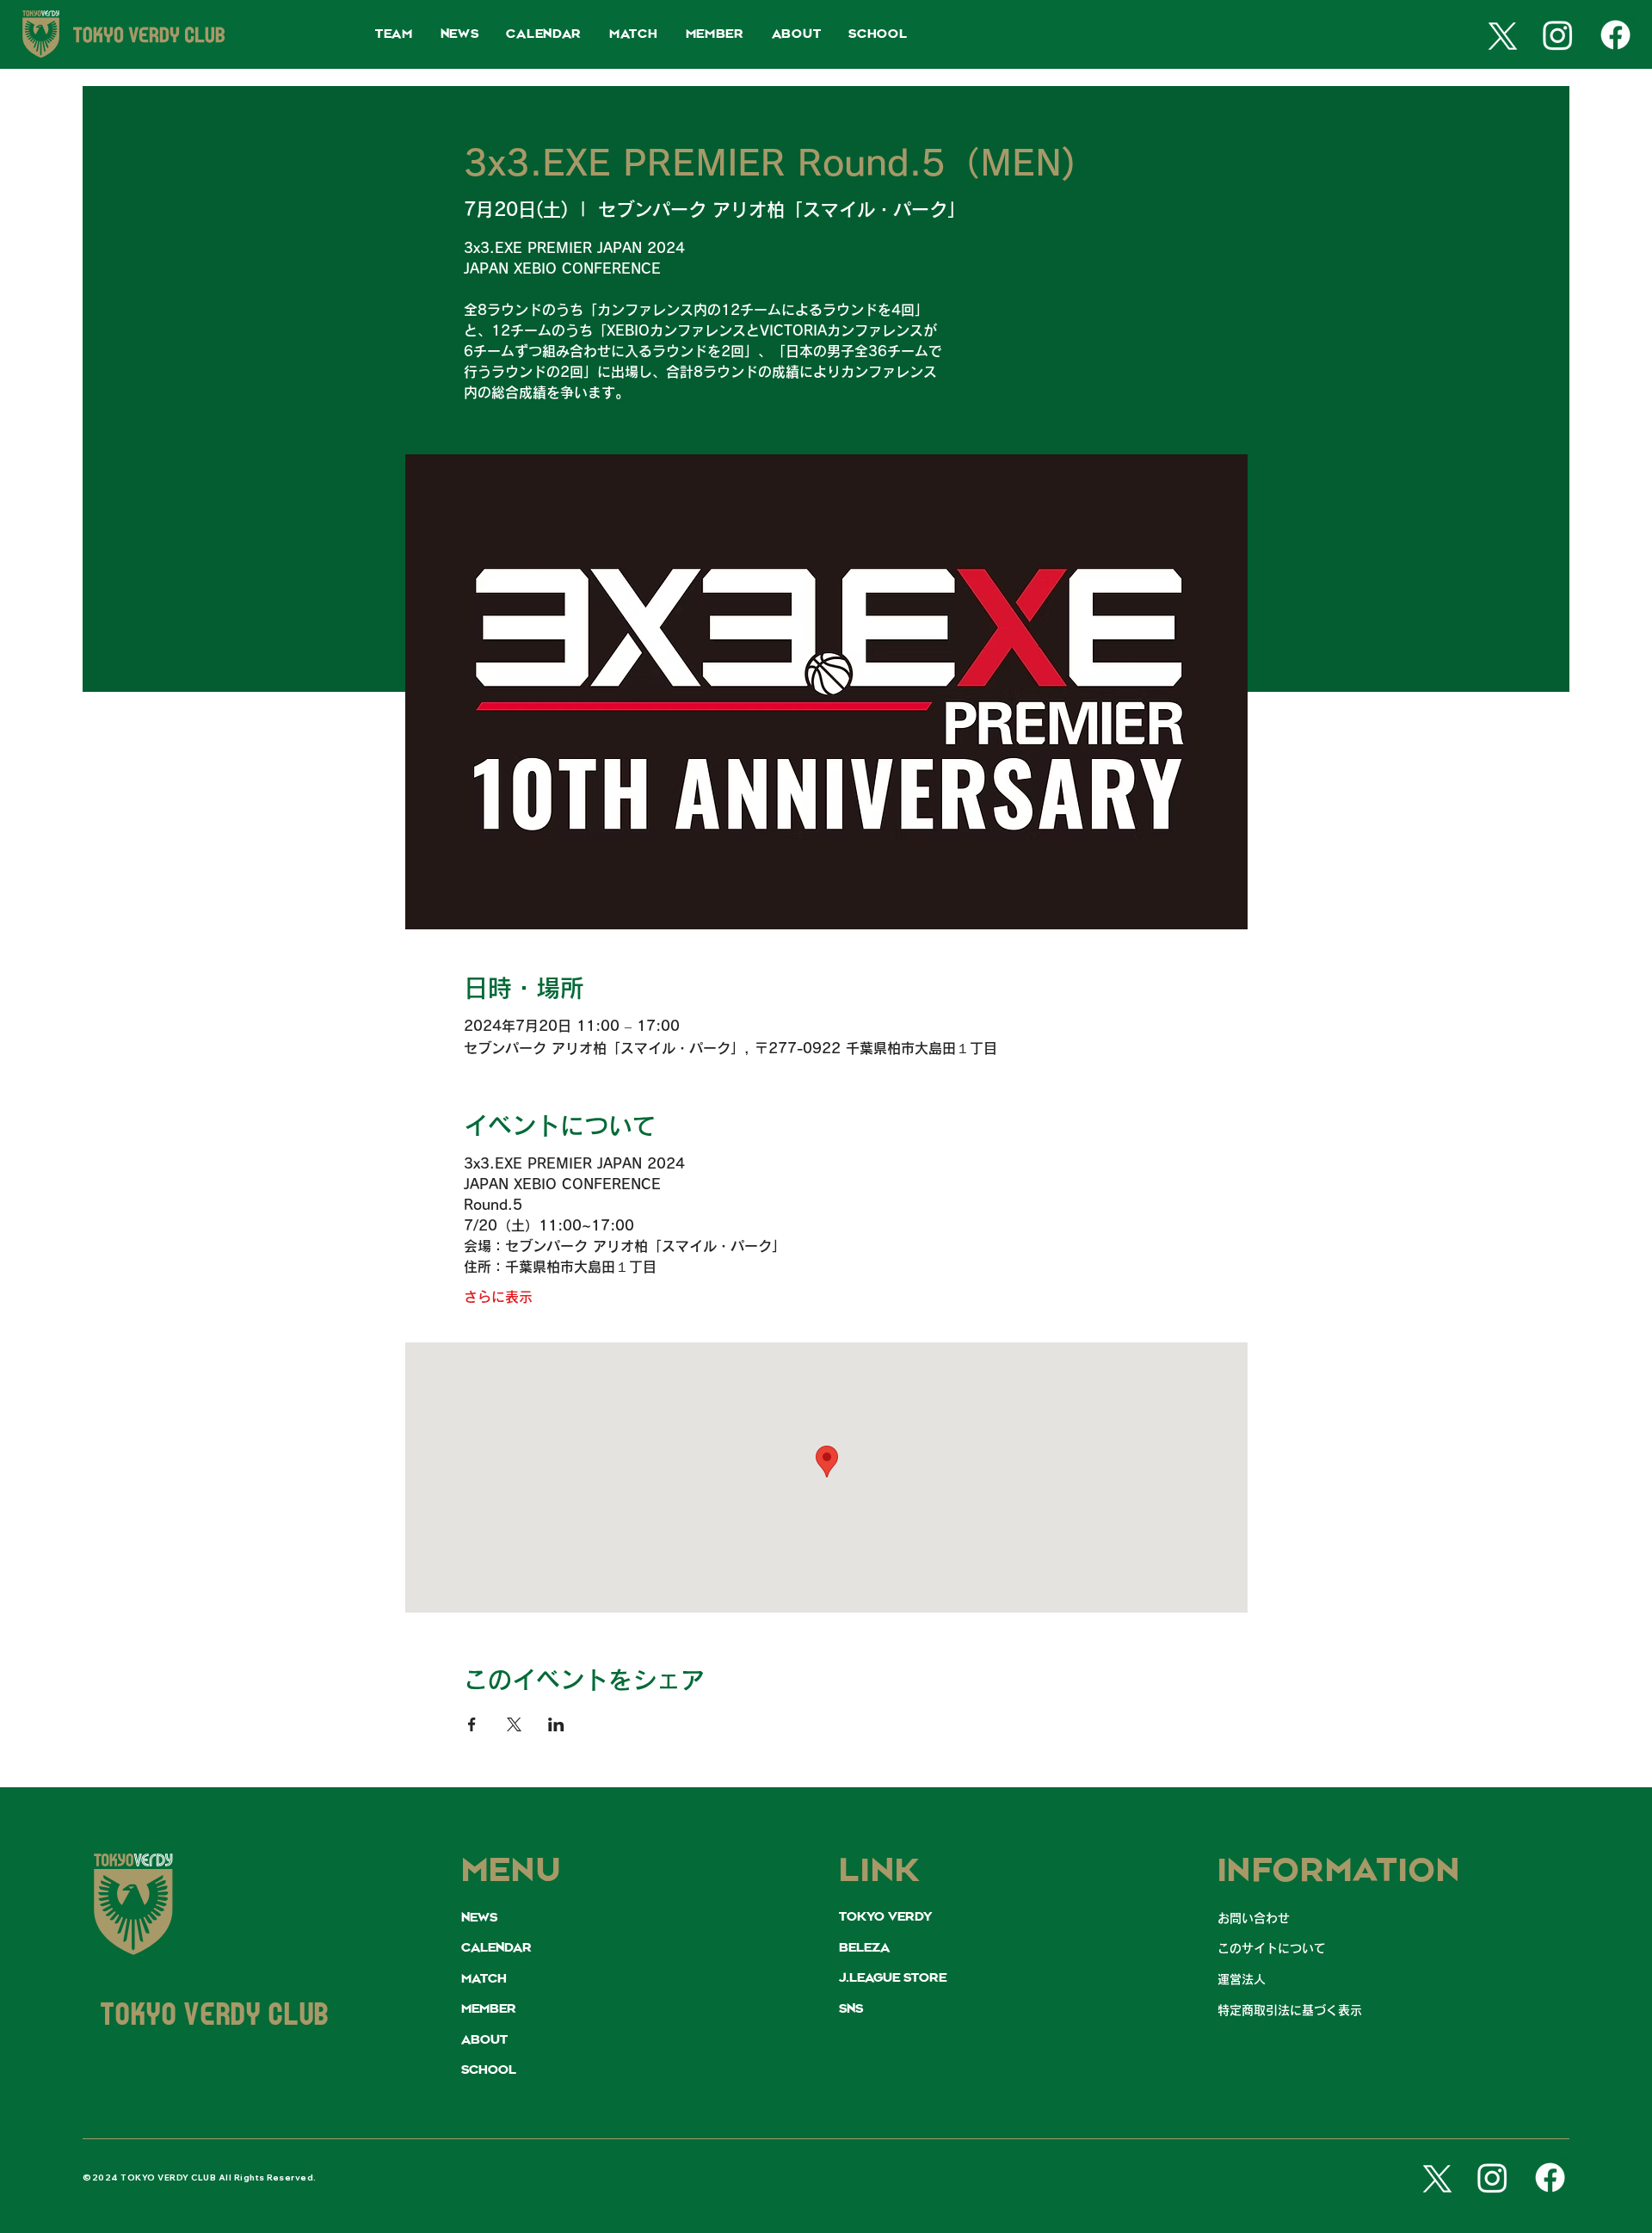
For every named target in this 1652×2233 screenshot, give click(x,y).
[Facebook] (1615, 35)
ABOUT (484, 2040)
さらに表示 (498, 1297)
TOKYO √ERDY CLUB (215, 2017)
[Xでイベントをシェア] (514, 1724)
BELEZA (864, 1948)
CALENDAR (496, 1948)
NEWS (479, 1918)
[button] (394, 35)
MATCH (484, 1979)
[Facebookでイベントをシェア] (472, 1724)
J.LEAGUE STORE (893, 1978)
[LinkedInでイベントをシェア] (556, 1724)
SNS (851, 2009)
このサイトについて (1272, 1948)
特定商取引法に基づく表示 (1290, 2010)
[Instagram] (1558, 35)
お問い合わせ (1254, 1918)
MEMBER (489, 2009)
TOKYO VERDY (885, 1917)
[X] (1499, 35)
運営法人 (1242, 1979)
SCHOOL (489, 2070)
